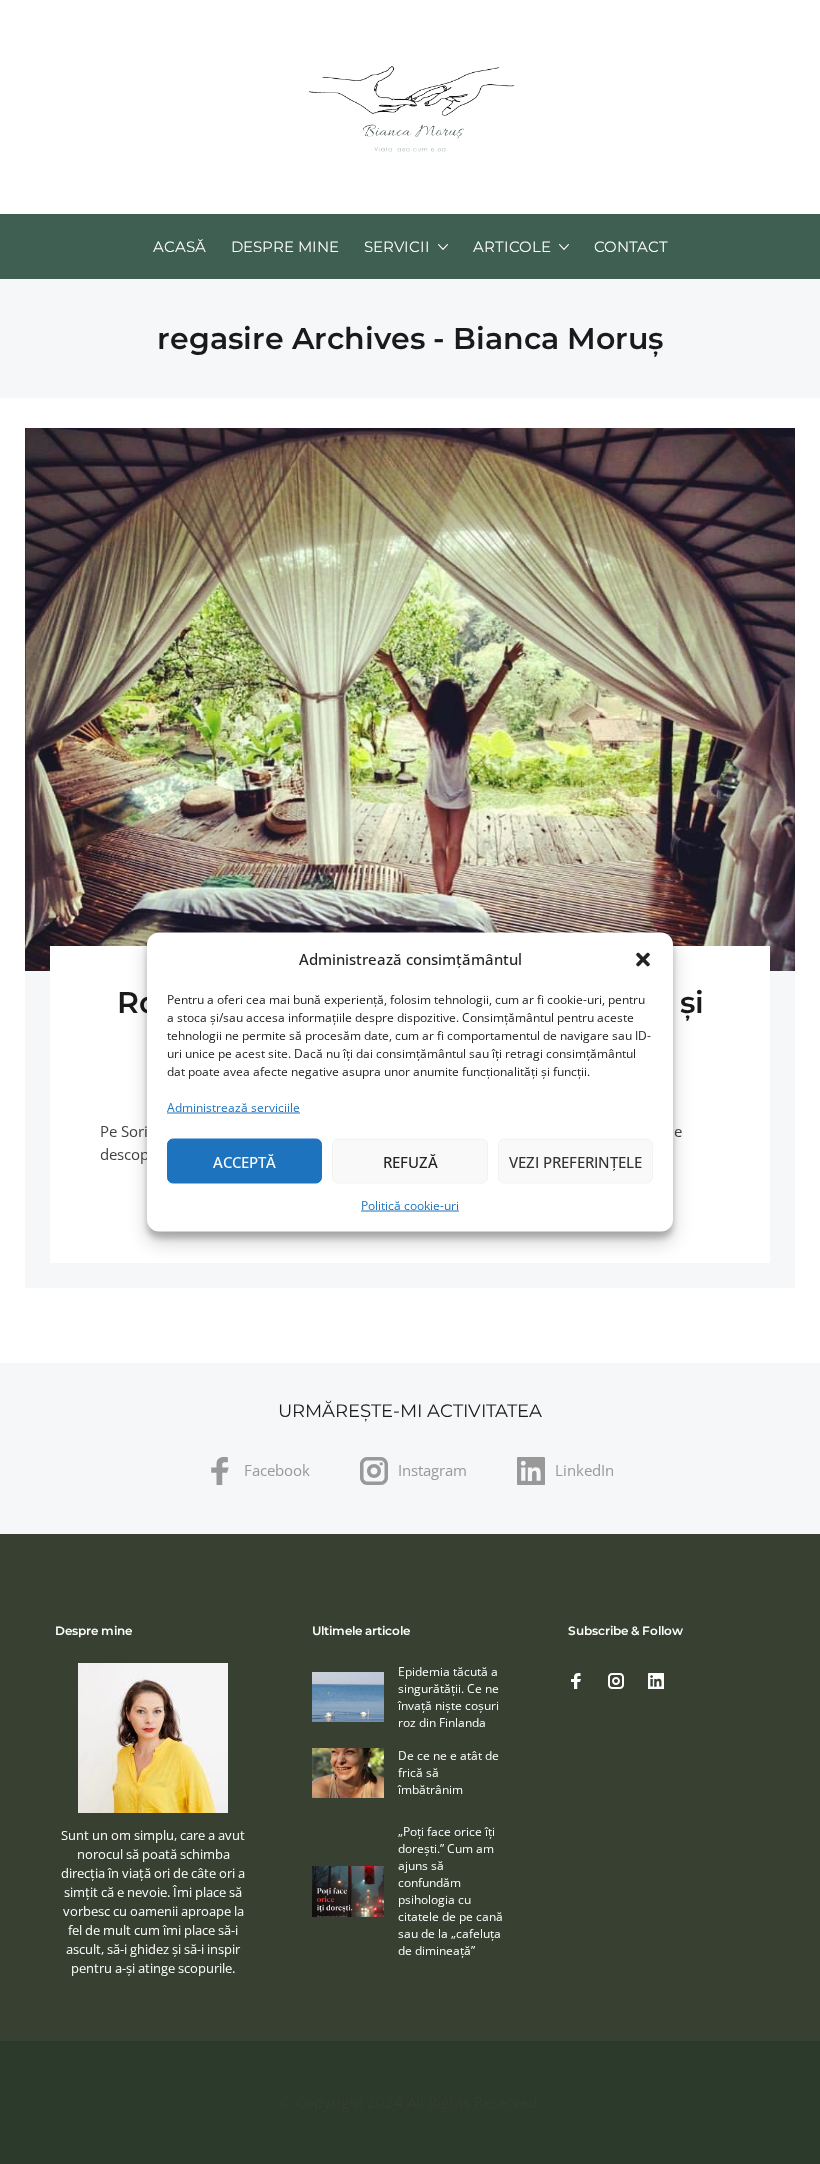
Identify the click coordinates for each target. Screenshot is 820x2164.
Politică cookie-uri (410, 1205)
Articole (512, 246)
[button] (643, 959)
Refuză (410, 1161)
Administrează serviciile (233, 1107)
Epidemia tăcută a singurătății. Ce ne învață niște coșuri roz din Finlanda (448, 1697)
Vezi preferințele (575, 1161)
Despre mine (285, 246)
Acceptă (244, 1161)
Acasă (179, 246)
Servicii (397, 246)
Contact (631, 246)
